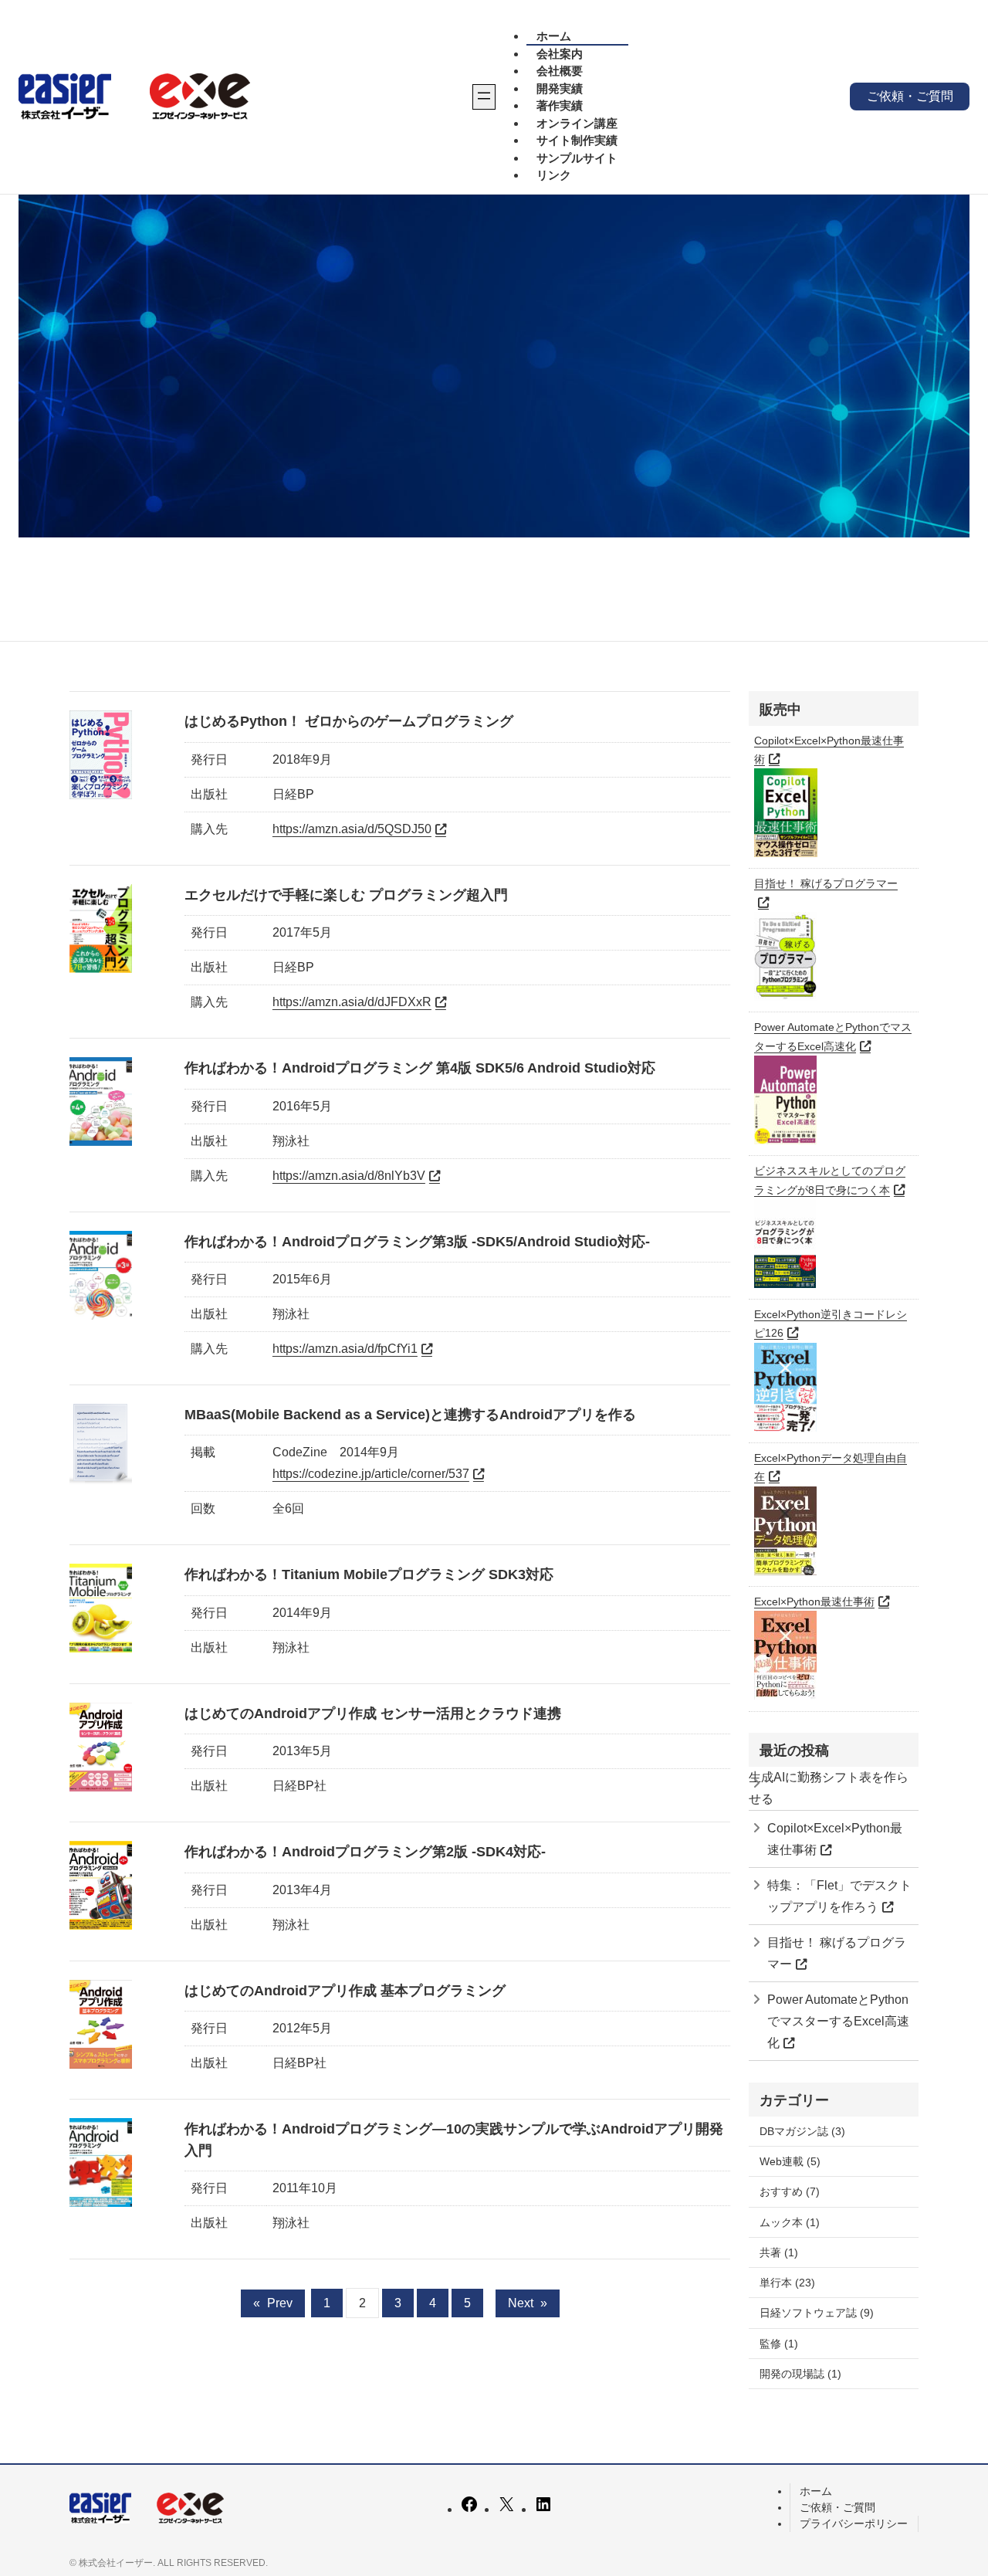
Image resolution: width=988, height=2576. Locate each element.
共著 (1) (779, 2252)
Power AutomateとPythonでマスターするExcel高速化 (838, 2021)
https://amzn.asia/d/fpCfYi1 (345, 1349)
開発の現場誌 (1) (800, 2374)
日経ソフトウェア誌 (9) (817, 2313)
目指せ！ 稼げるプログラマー (837, 1953)
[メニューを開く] (484, 97)
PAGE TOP (952, 2486)
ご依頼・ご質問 (910, 96)
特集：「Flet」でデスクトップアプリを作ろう (839, 1896)
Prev (273, 2303)
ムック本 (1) (790, 2222)
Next (528, 2303)
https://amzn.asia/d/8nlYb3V (349, 1176)
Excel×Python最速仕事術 (814, 1602)
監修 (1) (779, 2344)
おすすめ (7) (790, 2191)
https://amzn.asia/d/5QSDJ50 (352, 829)
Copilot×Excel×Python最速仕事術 (835, 1839)
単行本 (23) (787, 2283)
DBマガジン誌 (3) (802, 2131)
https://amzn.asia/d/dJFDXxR (352, 1002)
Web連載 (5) (790, 2161)
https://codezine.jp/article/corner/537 (371, 1474)
